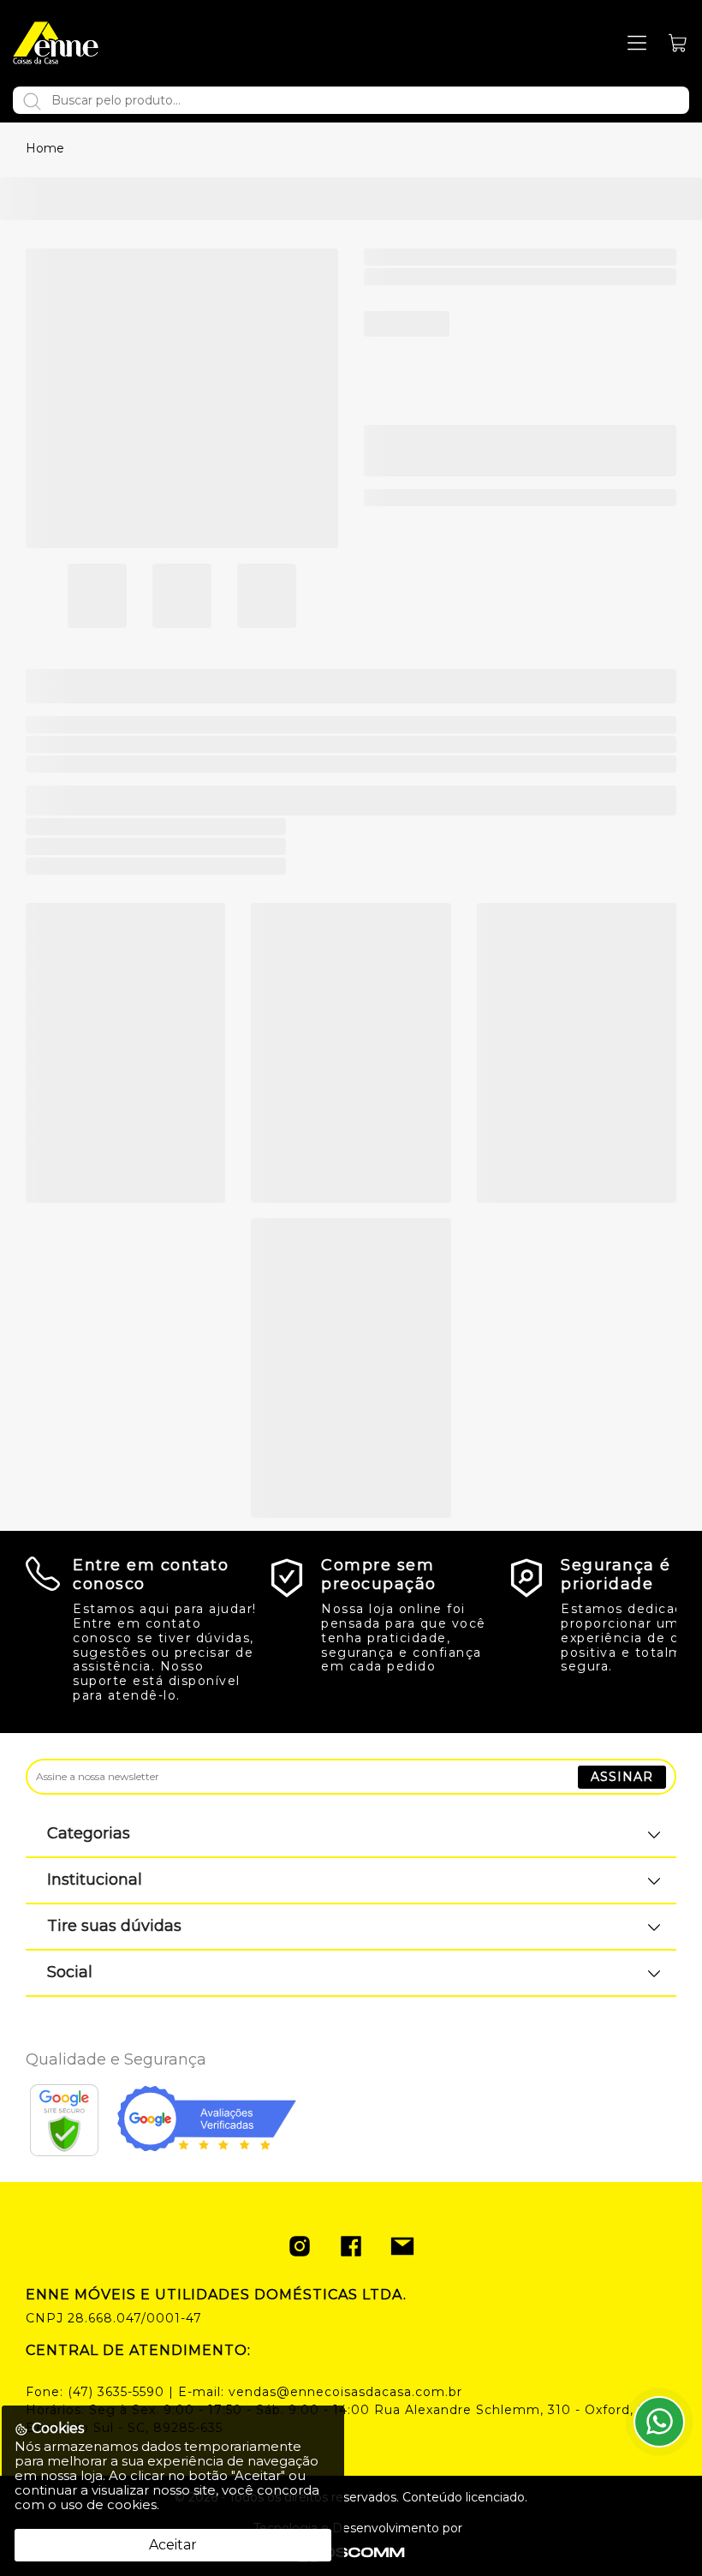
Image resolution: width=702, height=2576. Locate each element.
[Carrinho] (678, 43)
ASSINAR (622, 1777)
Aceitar (173, 2545)
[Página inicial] (56, 43)
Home (45, 148)
